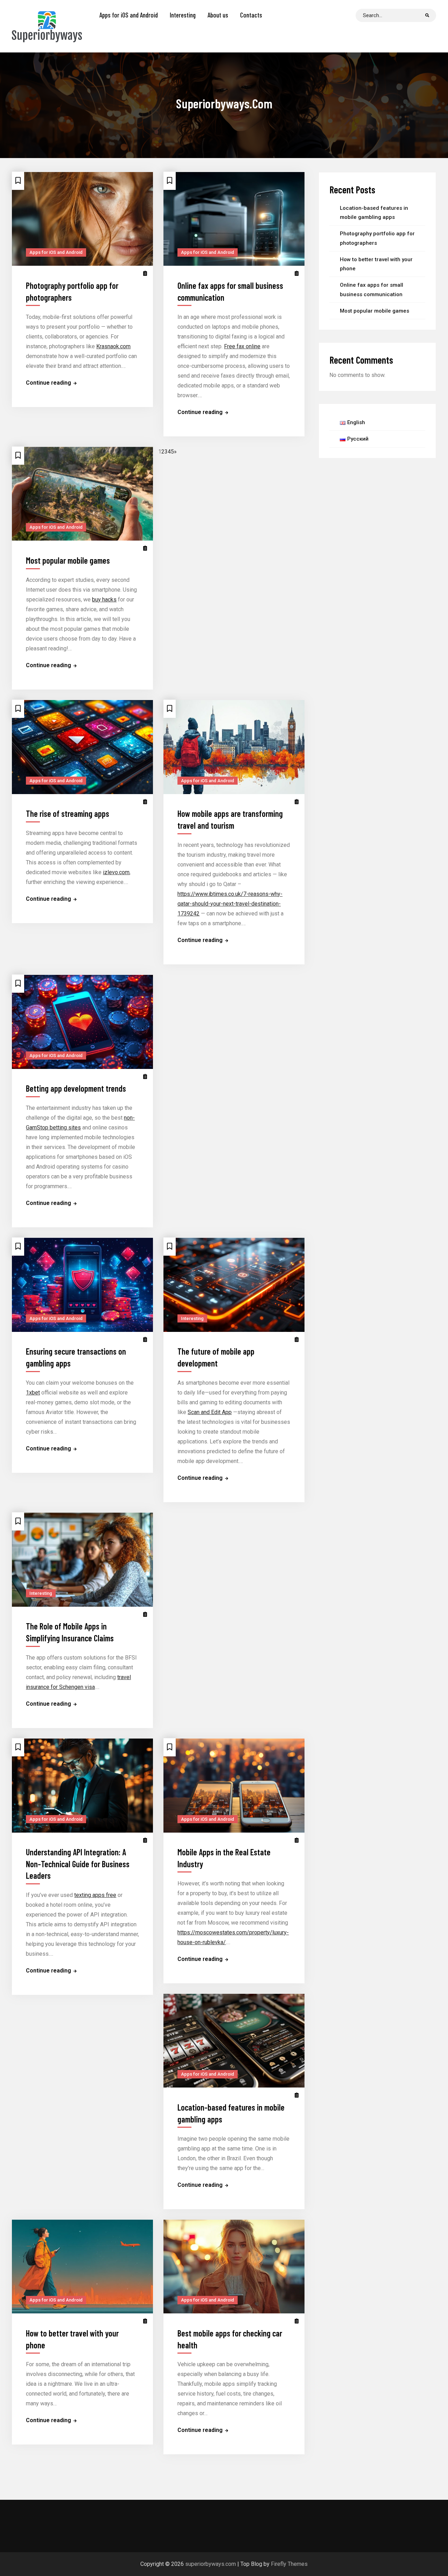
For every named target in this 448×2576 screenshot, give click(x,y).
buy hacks (104, 600)
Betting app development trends (76, 1089)
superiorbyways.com (211, 2564)
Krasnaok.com (113, 346)
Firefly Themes (289, 2564)
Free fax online (242, 346)
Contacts (251, 15)
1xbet (33, 1393)
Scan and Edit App (210, 1412)
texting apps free (95, 1895)
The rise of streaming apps (68, 814)
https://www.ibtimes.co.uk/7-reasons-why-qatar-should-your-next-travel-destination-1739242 (230, 904)
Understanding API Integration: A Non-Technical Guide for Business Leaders (78, 1864)
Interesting (183, 15)
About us (218, 15)
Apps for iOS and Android (129, 15)
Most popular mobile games (68, 560)
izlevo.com (116, 872)
